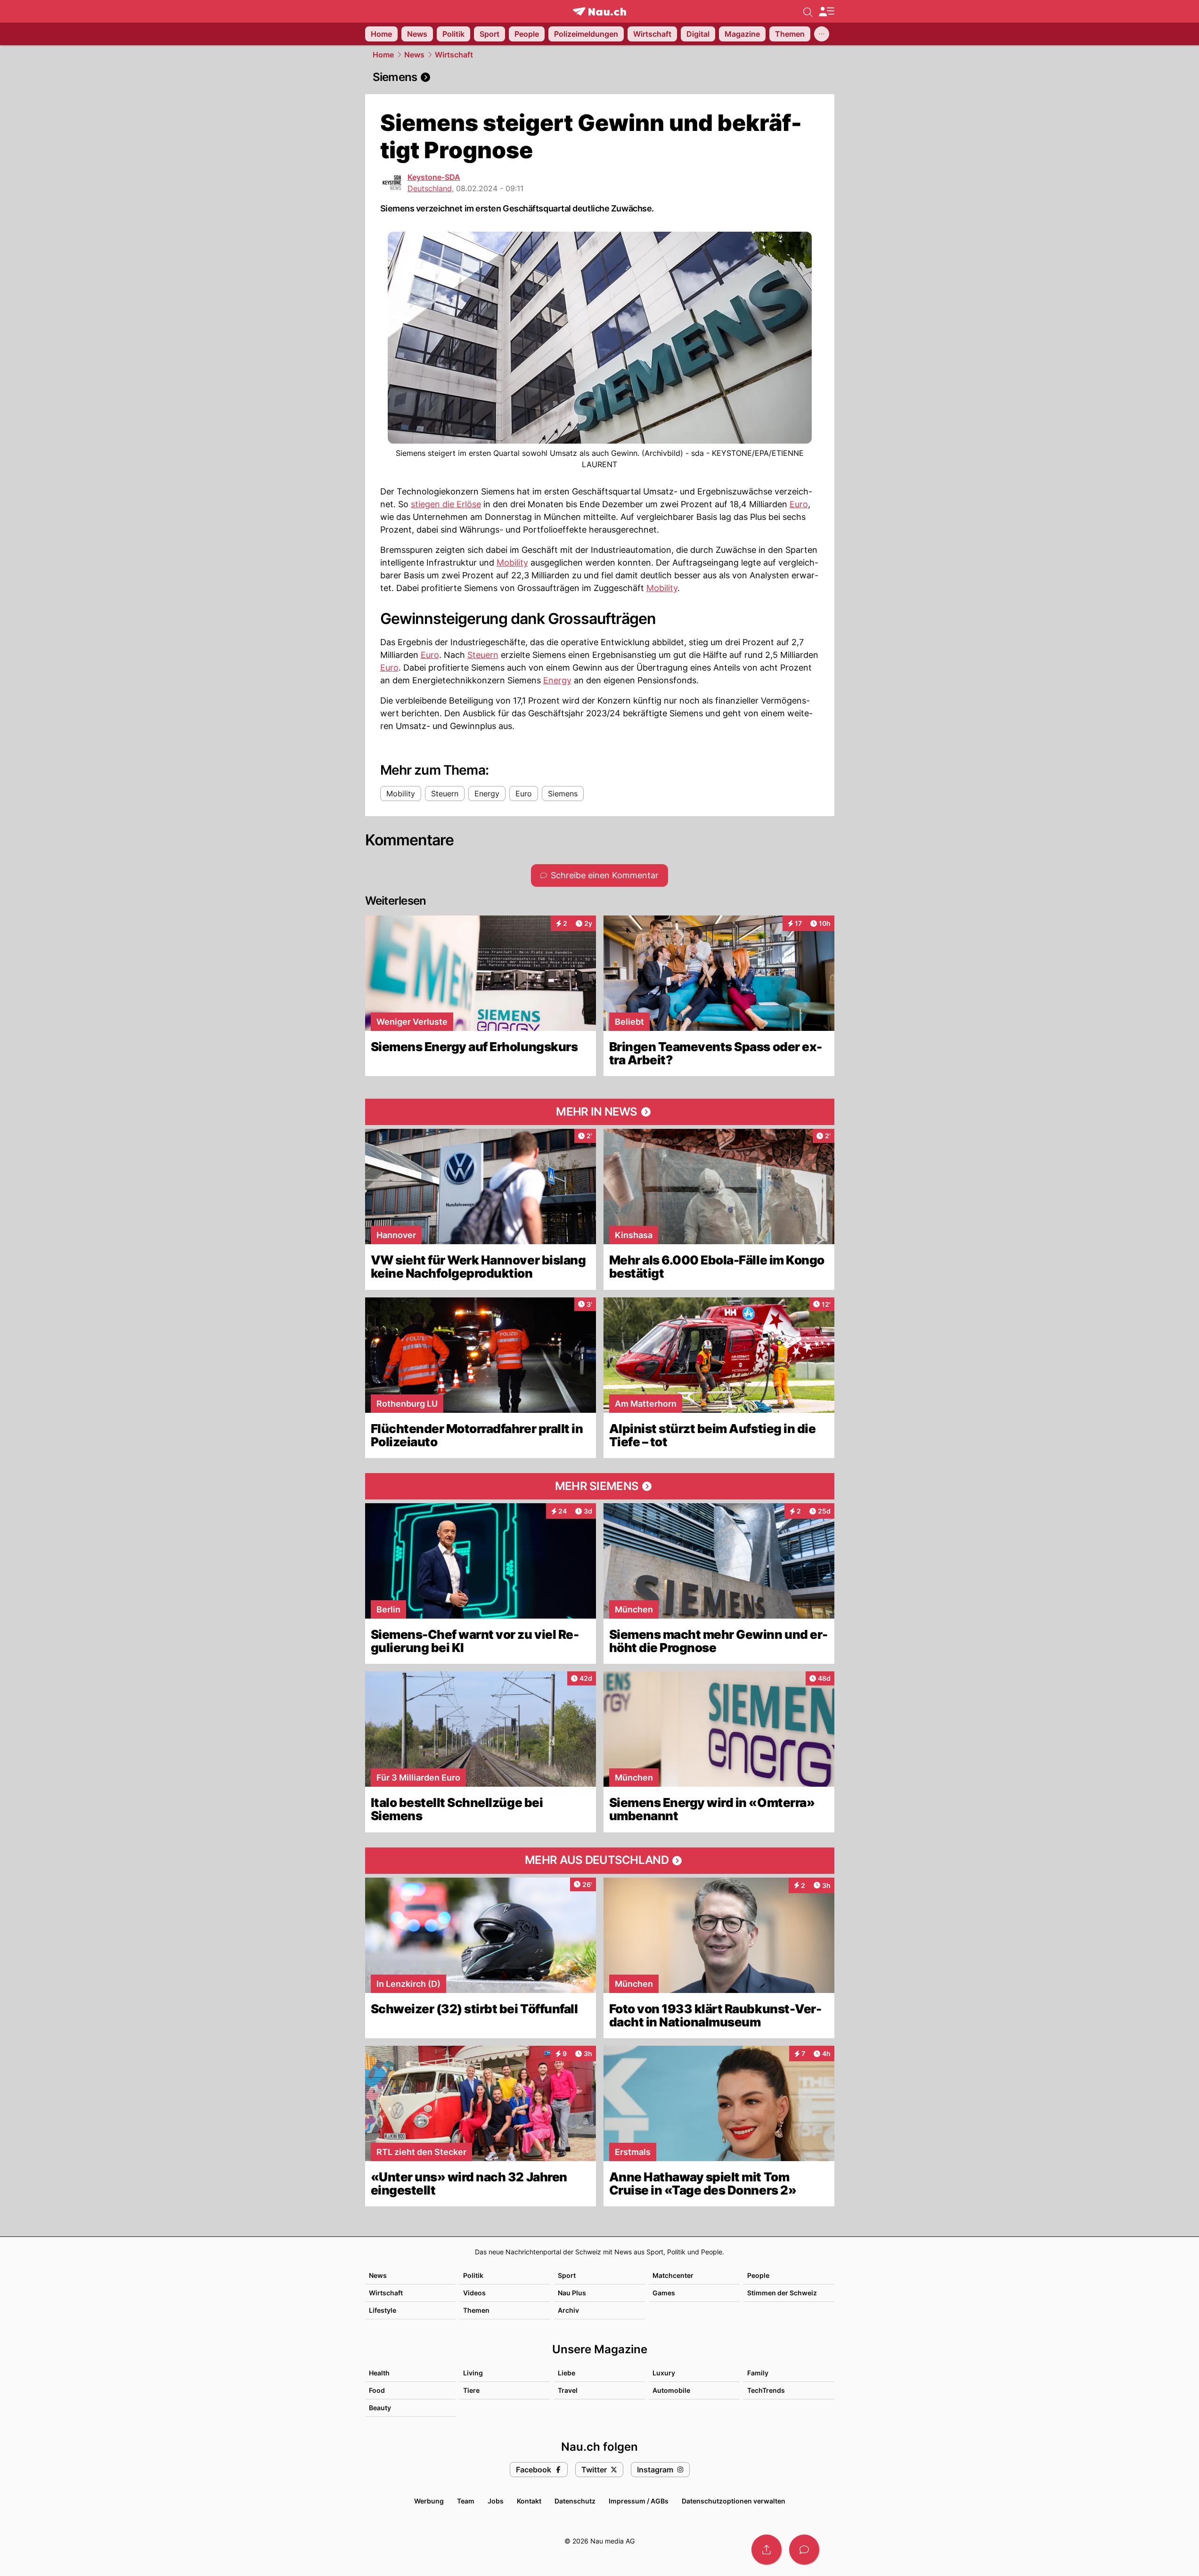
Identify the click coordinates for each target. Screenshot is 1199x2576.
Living (473, 2373)
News (414, 55)
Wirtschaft (454, 55)
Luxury (664, 2373)
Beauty (380, 2408)
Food (377, 2390)
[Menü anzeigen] (826, 12)
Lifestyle (383, 2310)
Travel (568, 2390)
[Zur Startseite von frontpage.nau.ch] (599, 12)
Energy (557, 680)
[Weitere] (822, 34)
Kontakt (529, 2501)
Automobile (671, 2390)
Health (379, 2373)
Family (758, 2373)
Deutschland (430, 188)
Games (664, 2293)
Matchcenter (673, 2275)
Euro (799, 504)
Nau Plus (572, 2293)
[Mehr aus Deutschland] (600, 1861)
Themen (476, 2310)
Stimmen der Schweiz (782, 2293)
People (758, 2275)
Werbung (429, 2501)
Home (383, 55)
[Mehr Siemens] (600, 1486)
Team (466, 2501)
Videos (474, 2293)
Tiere (471, 2390)
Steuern (483, 655)
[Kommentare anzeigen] (804, 2550)
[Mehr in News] (600, 1112)
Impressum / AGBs (639, 2501)
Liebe (567, 2373)
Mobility (512, 563)
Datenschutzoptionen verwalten (734, 2501)
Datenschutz (575, 2501)
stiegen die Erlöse (446, 504)
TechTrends (766, 2390)
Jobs (496, 2501)
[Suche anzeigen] (808, 11)
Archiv (568, 2310)
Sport (567, 2275)
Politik (473, 2275)
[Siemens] (600, 77)
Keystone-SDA (434, 177)
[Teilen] (767, 2550)
